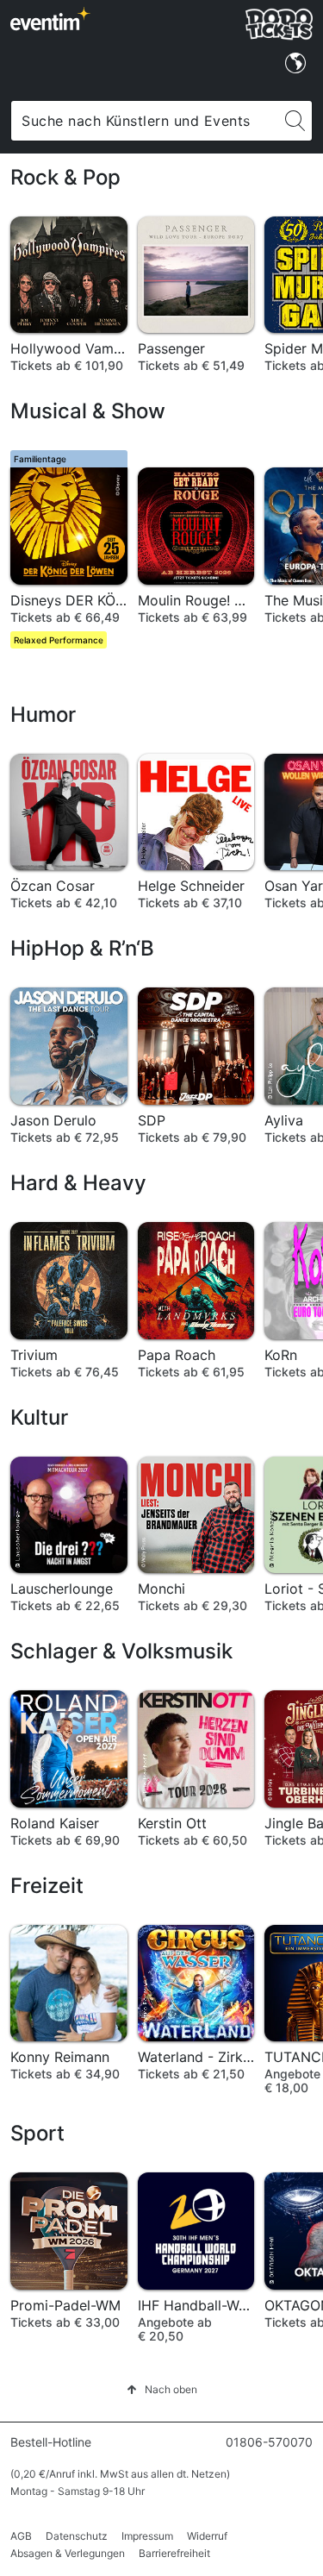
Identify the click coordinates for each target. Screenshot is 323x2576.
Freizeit (47, 1886)
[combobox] (145, 121)
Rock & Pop (65, 177)
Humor (43, 715)
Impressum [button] (147, 2536)
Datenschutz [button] (77, 2536)
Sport (37, 2133)
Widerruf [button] (207, 2536)
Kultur (39, 1417)
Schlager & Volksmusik (121, 1651)
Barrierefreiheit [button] (174, 2553)
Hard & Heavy (78, 1183)
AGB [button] (21, 2536)
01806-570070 (269, 2442)
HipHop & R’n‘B (82, 948)
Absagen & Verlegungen (68, 2553)
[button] (162, 2389)
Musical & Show (88, 411)
